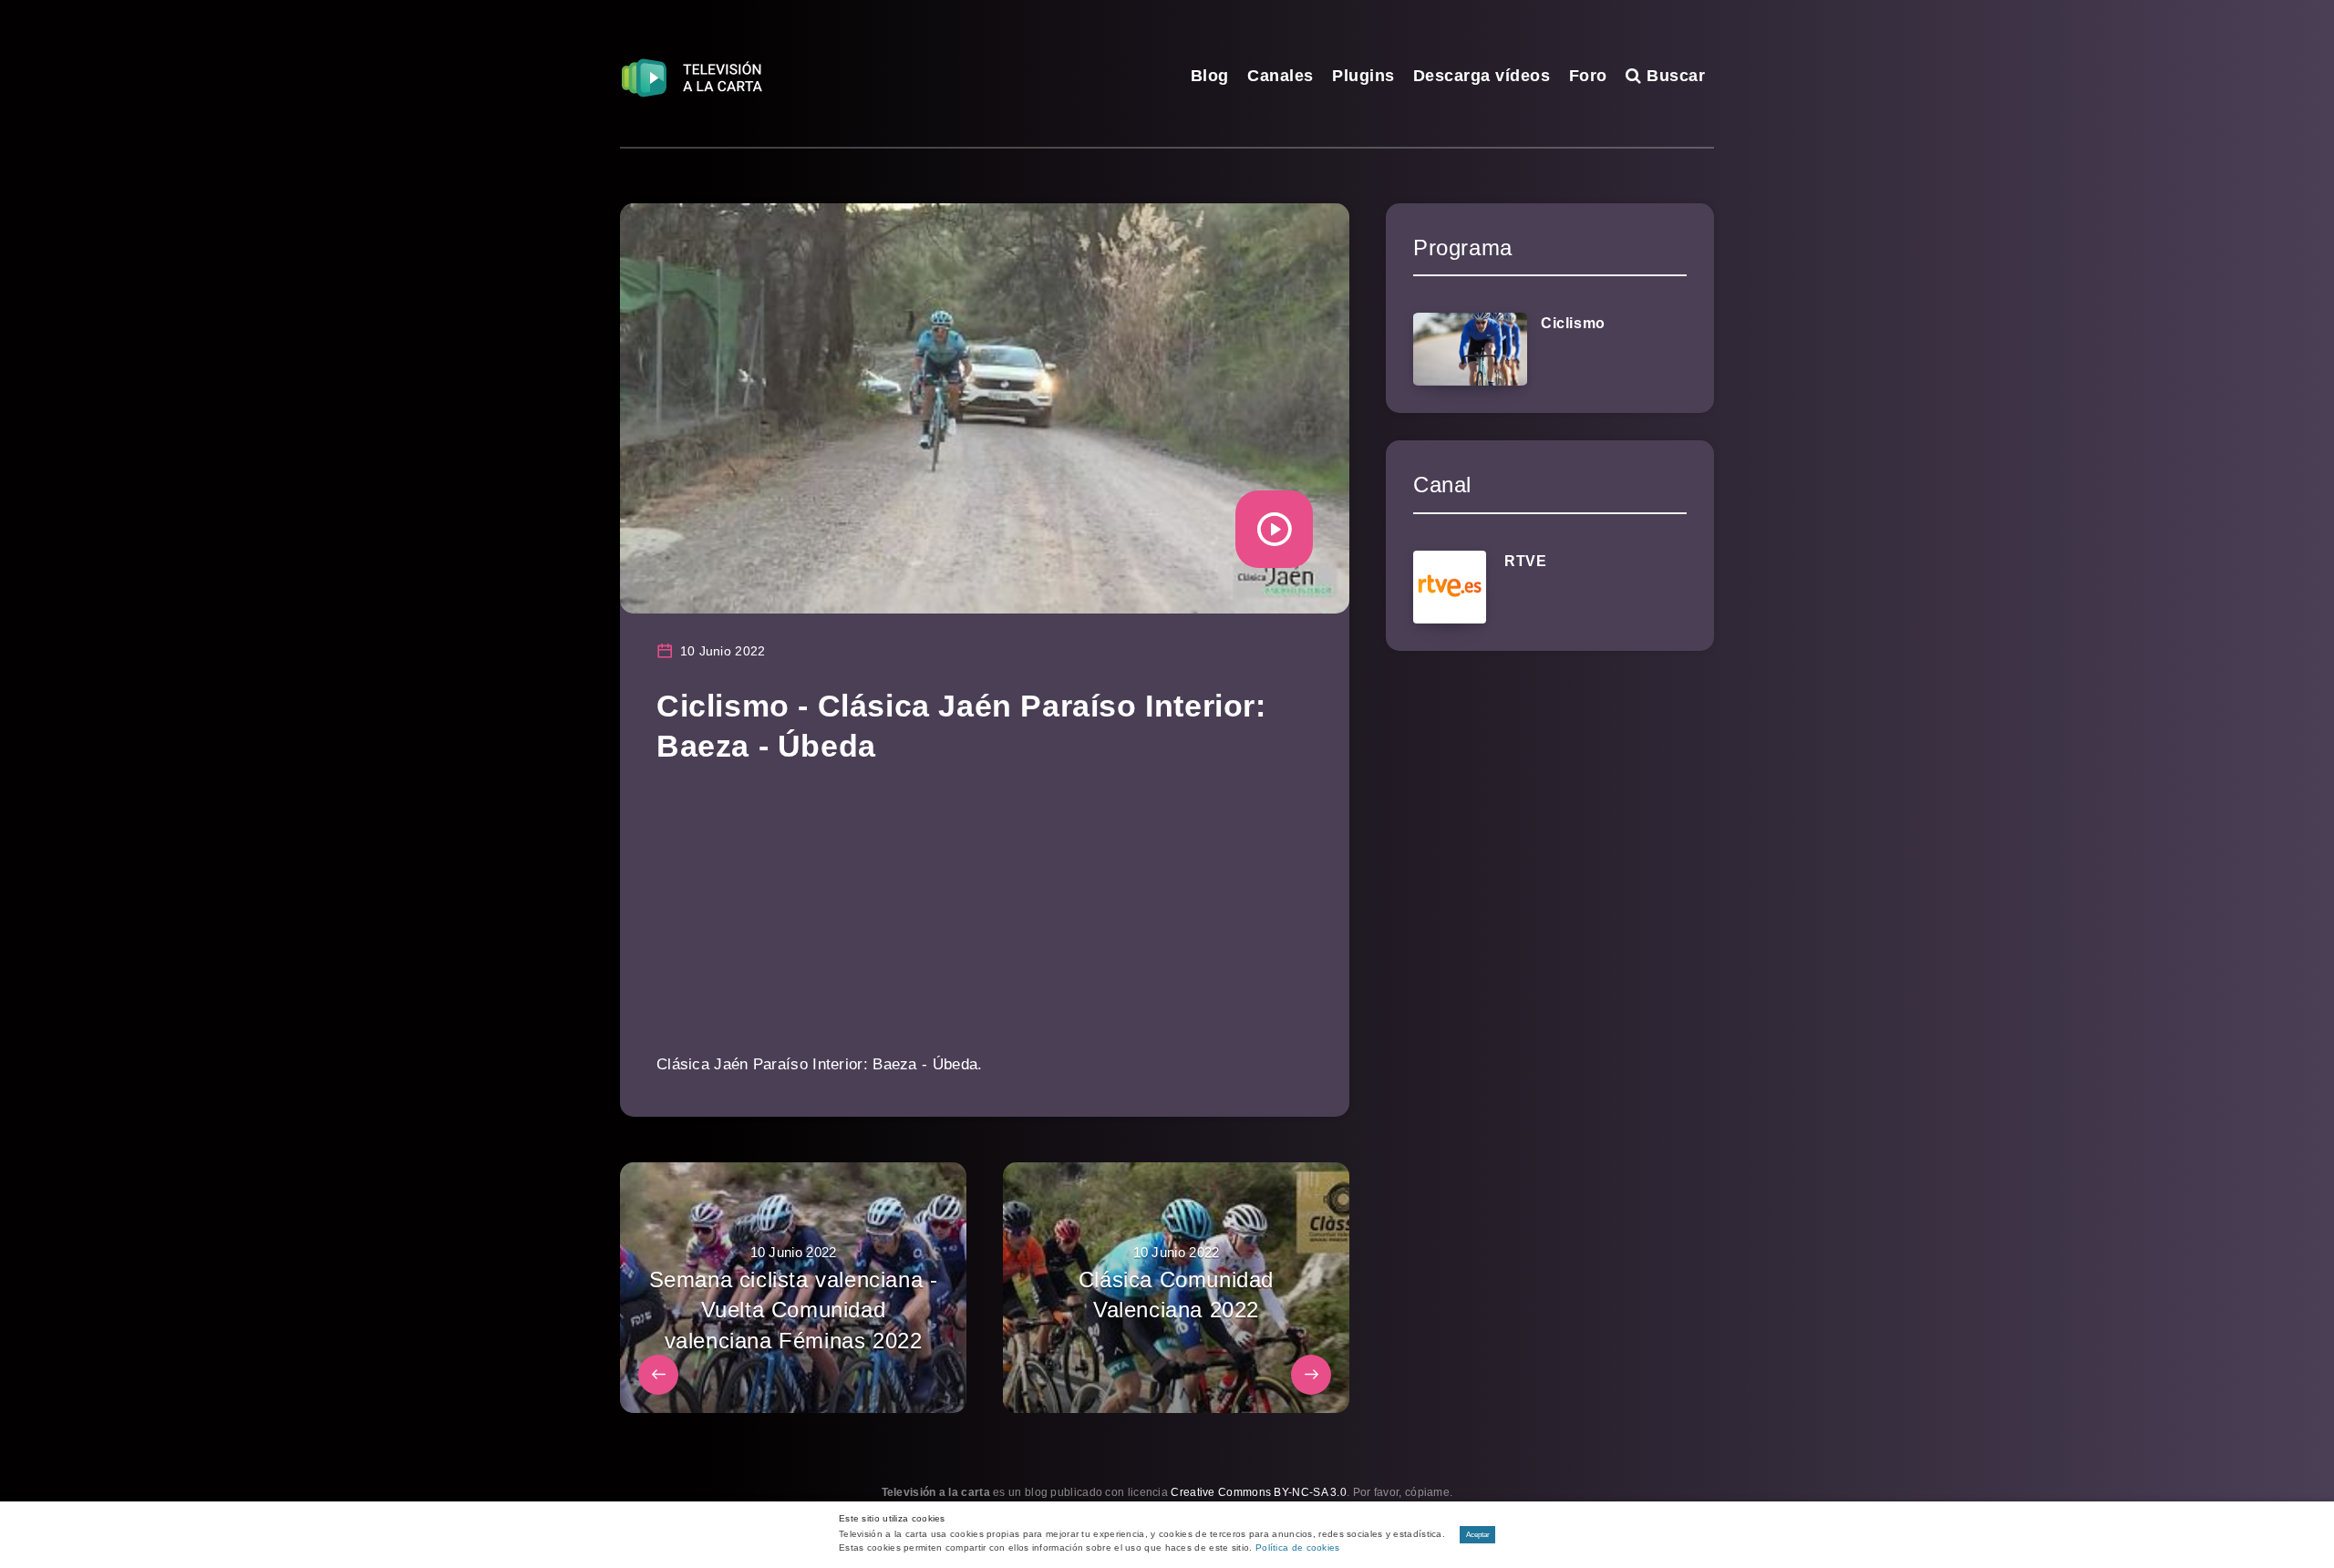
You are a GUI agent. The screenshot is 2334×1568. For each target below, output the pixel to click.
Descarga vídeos (1482, 76)
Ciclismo (1573, 323)
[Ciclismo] (1470, 349)
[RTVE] (1450, 587)
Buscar (1673, 76)
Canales (1281, 76)
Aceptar (1478, 1535)
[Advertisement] (985, 922)
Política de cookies (1298, 1547)
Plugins (1363, 76)
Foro (1588, 76)
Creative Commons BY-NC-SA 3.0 (1259, 1492)
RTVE (1525, 561)
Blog (1210, 76)
